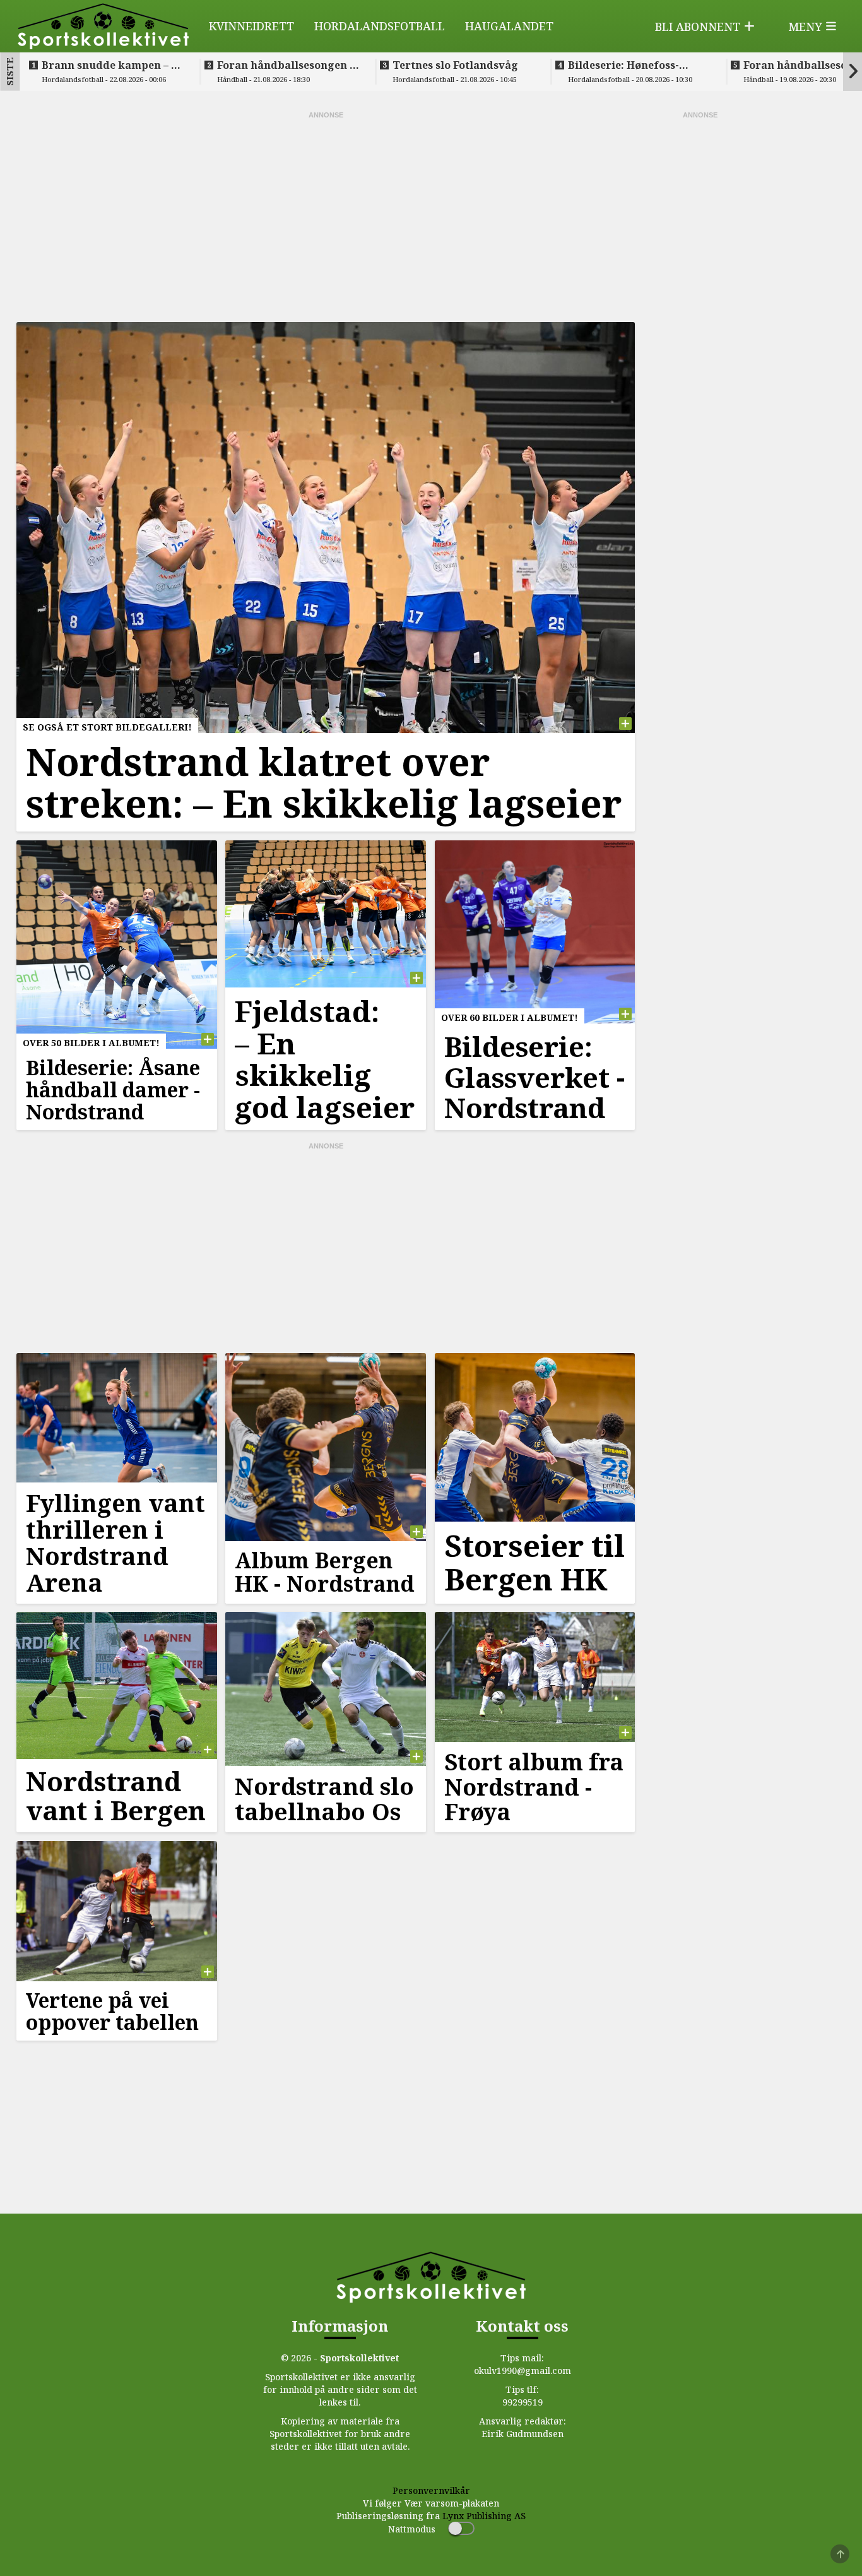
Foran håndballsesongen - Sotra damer (285, 65)
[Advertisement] (326, 215)
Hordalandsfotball (380, 26)
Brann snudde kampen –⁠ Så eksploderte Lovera (113, 65)
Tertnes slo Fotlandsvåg (455, 65)
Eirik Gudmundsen (523, 2434)
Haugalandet (509, 26)
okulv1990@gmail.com (523, 2370)
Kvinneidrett (251, 26)
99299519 (523, 2402)
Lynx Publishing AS (484, 2516)
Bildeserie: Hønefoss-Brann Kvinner (623, 65)
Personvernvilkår (431, 2490)
